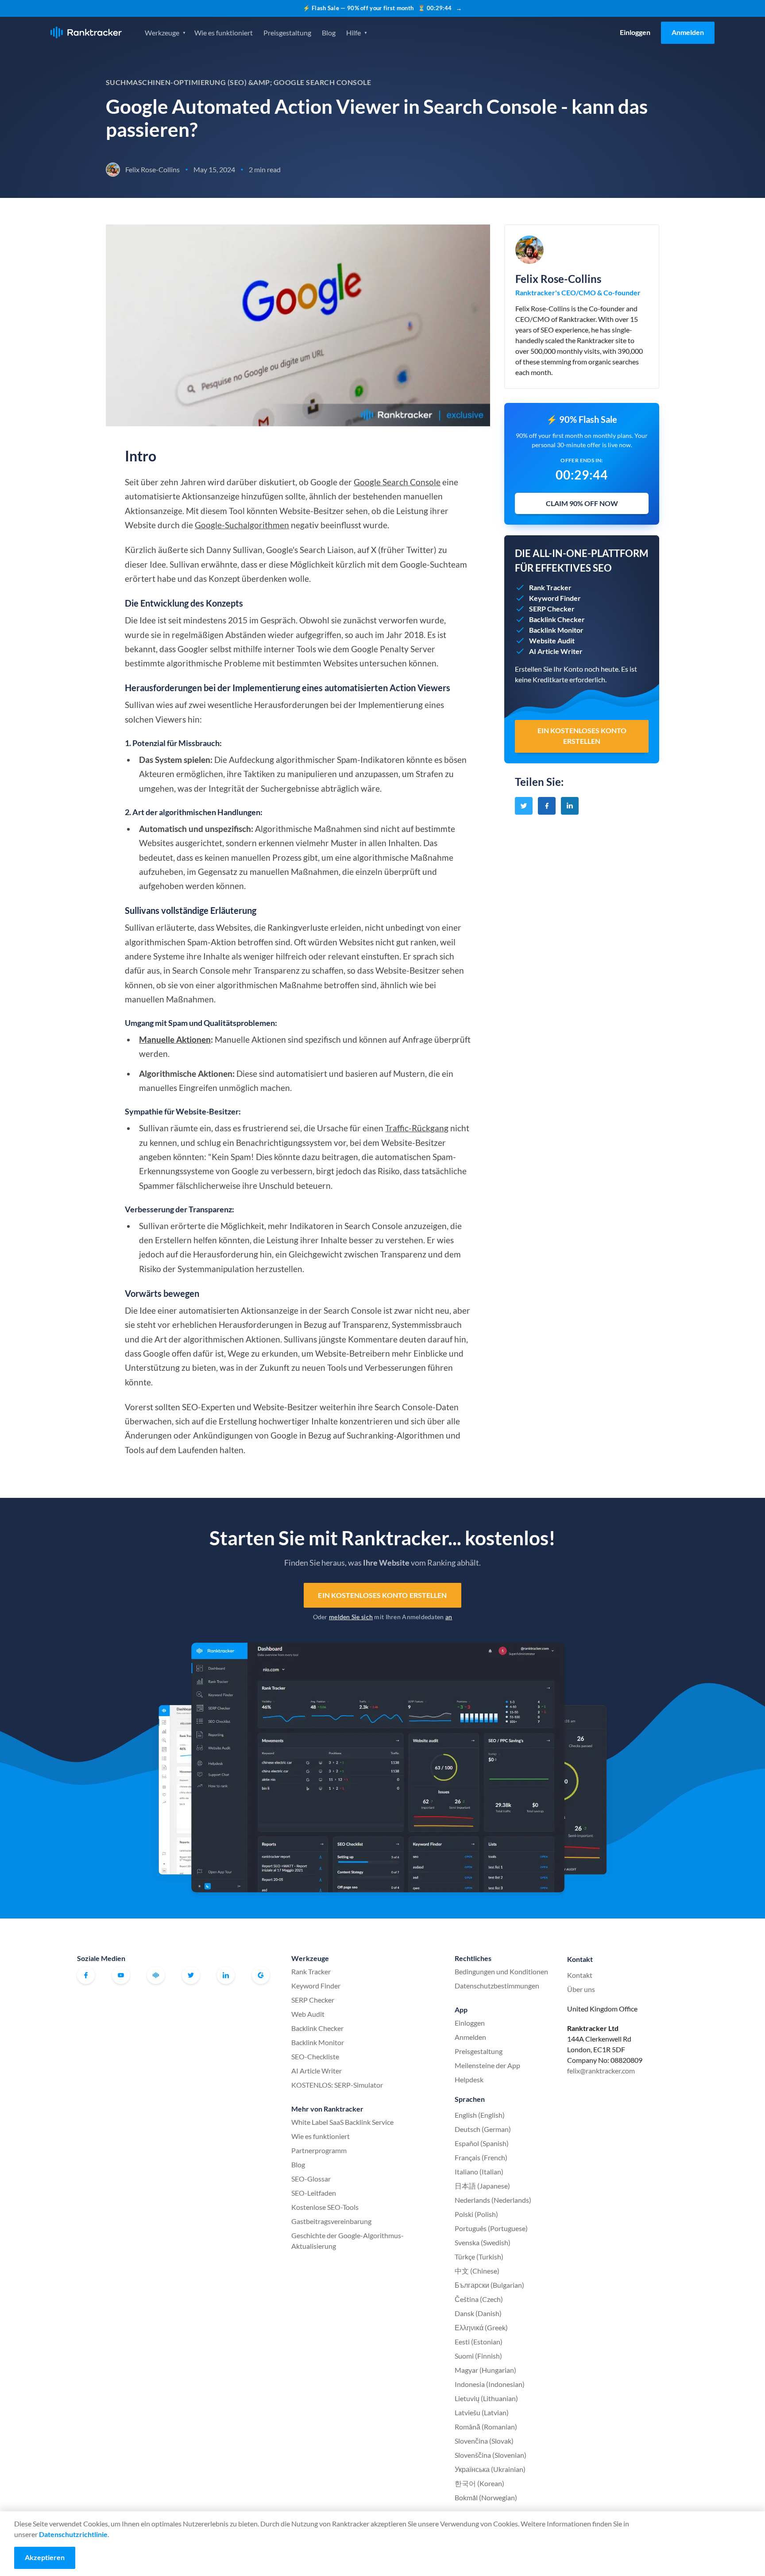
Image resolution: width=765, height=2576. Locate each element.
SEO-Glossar (311, 2179)
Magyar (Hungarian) (485, 2370)
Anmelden (688, 32)
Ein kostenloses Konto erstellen (382, 1595)
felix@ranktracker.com (601, 2071)
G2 (261, 1975)
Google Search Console (397, 482)
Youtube (121, 1975)
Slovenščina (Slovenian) (491, 2455)
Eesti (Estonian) (479, 2342)
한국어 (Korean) (479, 2483)
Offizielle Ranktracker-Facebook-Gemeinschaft (156, 1975)
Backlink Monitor (318, 2042)
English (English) (480, 2115)
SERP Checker (313, 2000)
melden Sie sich (351, 1617)
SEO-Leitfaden (314, 2193)
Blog (329, 33)
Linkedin (226, 1975)
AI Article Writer (317, 2071)
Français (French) (481, 2157)
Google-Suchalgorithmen (242, 525)
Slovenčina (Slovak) (484, 2441)
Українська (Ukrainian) (490, 2469)
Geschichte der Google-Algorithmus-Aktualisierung (348, 2241)
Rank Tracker (311, 1971)
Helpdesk (469, 2079)
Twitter (191, 1975)
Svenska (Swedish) (483, 2242)
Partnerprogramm (319, 2150)
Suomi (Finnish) (478, 2356)
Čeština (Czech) (479, 2299)
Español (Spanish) (482, 2143)
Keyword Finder (316, 1986)
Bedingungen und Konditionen (501, 1971)
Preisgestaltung (287, 33)
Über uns (581, 1989)
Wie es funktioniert (224, 33)
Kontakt (580, 1975)
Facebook (86, 1975)
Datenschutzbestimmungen (497, 1986)
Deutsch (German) (483, 2129)
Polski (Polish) (476, 2214)
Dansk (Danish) (478, 2313)
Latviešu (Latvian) (482, 2412)
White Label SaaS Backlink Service (342, 2122)
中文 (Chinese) (477, 2271)
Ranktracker (86, 33)
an (449, 1617)
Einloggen (635, 32)
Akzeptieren (45, 2557)
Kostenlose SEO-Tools (325, 2207)
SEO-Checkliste (315, 2056)
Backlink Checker (317, 2028)
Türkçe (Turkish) (479, 2257)
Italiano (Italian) (479, 2172)
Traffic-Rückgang (417, 1128)
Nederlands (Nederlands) (493, 2200)
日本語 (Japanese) (482, 2186)
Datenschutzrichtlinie (73, 2534)
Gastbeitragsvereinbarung (331, 2221)
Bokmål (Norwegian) (486, 2497)
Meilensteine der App (487, 2065)
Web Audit (308, 2014)
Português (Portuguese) (491, 2228)
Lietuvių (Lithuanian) (486, 2398)
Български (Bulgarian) (489, 2285)
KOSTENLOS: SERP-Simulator (337, 2085)
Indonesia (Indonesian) (490, 2384)
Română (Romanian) (486, 2427)
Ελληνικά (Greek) (481, 2327)
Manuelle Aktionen (175, 1039)
